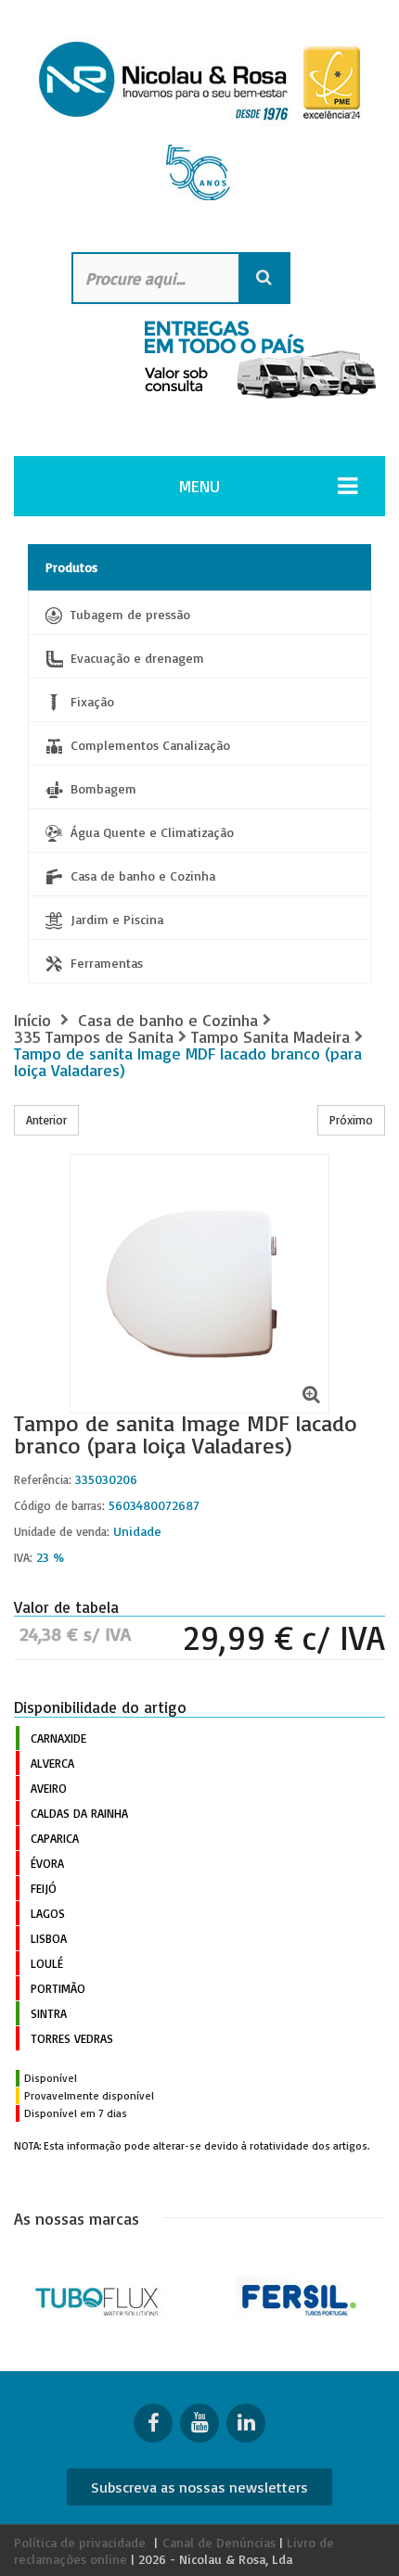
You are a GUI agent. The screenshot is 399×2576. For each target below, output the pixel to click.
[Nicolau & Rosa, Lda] (199, 128)
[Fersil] (299, 2297)
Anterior (46, 1120)
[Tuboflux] (100, 2297)
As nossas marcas (77, 2218)
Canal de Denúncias (219, 2542)
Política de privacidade (80, 2542)
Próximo (351, 1120)
